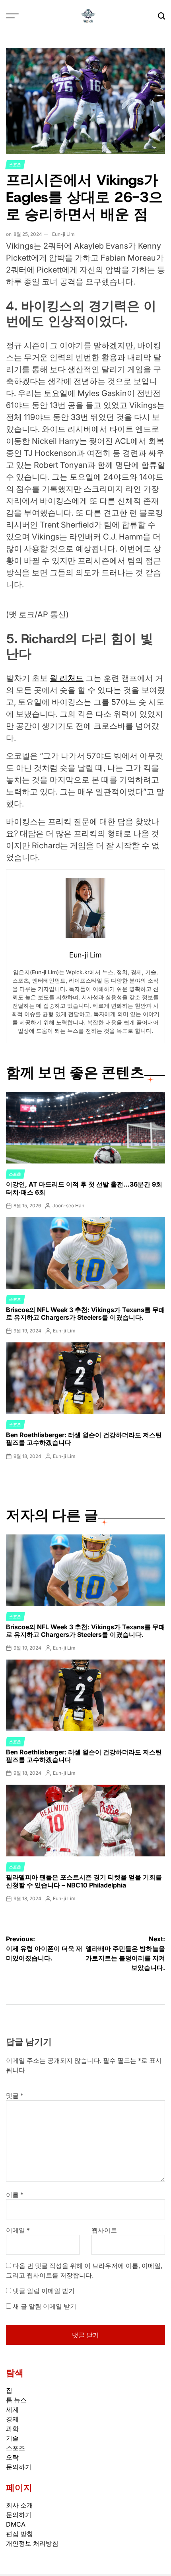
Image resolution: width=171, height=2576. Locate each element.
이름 (15, 2195)
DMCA (16, 2524)
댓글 (15, 2095)
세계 (12, 2409)
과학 (12, 2429)
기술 (12, 2438)
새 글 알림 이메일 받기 (45, 2306)
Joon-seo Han (68, 1206)
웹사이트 (104, 2230)
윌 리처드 (67, 678)
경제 (12, 2419)
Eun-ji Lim (63, 234)
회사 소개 (19, 2505)
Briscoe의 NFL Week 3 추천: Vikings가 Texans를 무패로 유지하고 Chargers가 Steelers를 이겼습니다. (85, 1314)
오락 (12, 2457)
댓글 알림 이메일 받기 (44, 2291)
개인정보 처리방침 (32, 2543)
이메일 (18, 2230)
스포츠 (15, 165)
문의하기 (19, 2467)
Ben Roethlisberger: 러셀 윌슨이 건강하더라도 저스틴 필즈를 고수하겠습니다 (84, 1439)
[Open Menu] (12, 16)
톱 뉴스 (16, 2400)
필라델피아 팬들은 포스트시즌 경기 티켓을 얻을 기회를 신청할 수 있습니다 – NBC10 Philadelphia (84, 1881)
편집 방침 (19, 2534)
